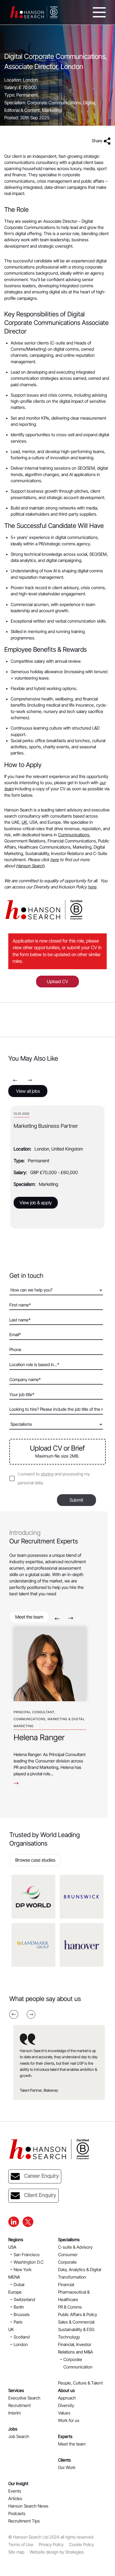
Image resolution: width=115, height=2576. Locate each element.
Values (64, 2413)
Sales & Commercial (76, 2322)
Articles (15, 2498)
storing (47, 1474)
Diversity (66, 2405)
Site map (16, 2552)
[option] (57, 1167)
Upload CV (57, 982)
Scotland (22, 2337)
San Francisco (27, 2255)
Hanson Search (30, 866)
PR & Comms (70, 2307)
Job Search (19, 2436)
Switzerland (24, 2299)
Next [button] (30, 1080)
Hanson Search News (28, 2506)
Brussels (22, 2314)
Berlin (19, 2307)
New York (23, 2270)
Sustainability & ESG (76, 2329)
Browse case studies (35, 1860)
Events (15, 2491)
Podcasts (17, 2513)
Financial (66, 2284)
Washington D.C (29, 2262)
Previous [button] (15, 1080)
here (55, 860)
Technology (69, 2337)
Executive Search (24, 2398)
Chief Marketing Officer (41, 1126)
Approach (67, 2398)
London (21, 2344)
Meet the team (29, 1617)
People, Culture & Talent (80, 2383)
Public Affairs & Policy (78, 2314)
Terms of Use (21, 2544)
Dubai (19, 2284)
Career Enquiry (41, 2176)
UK (24, 822)
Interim (15, 2413)
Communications (74, 835)
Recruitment (20, 2405)
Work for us (69, 2420)
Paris (18, 2322)
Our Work (67, 2467)
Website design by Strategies (57, 2552)
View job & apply (36, 1203)
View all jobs (28, 1091)
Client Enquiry (40, 2195)
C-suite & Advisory (75, 2247)
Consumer (68, 2255)
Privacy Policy (51, 2544)
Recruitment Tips (24, 2521)
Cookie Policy (81, 2544)
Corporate (67, 2262)
